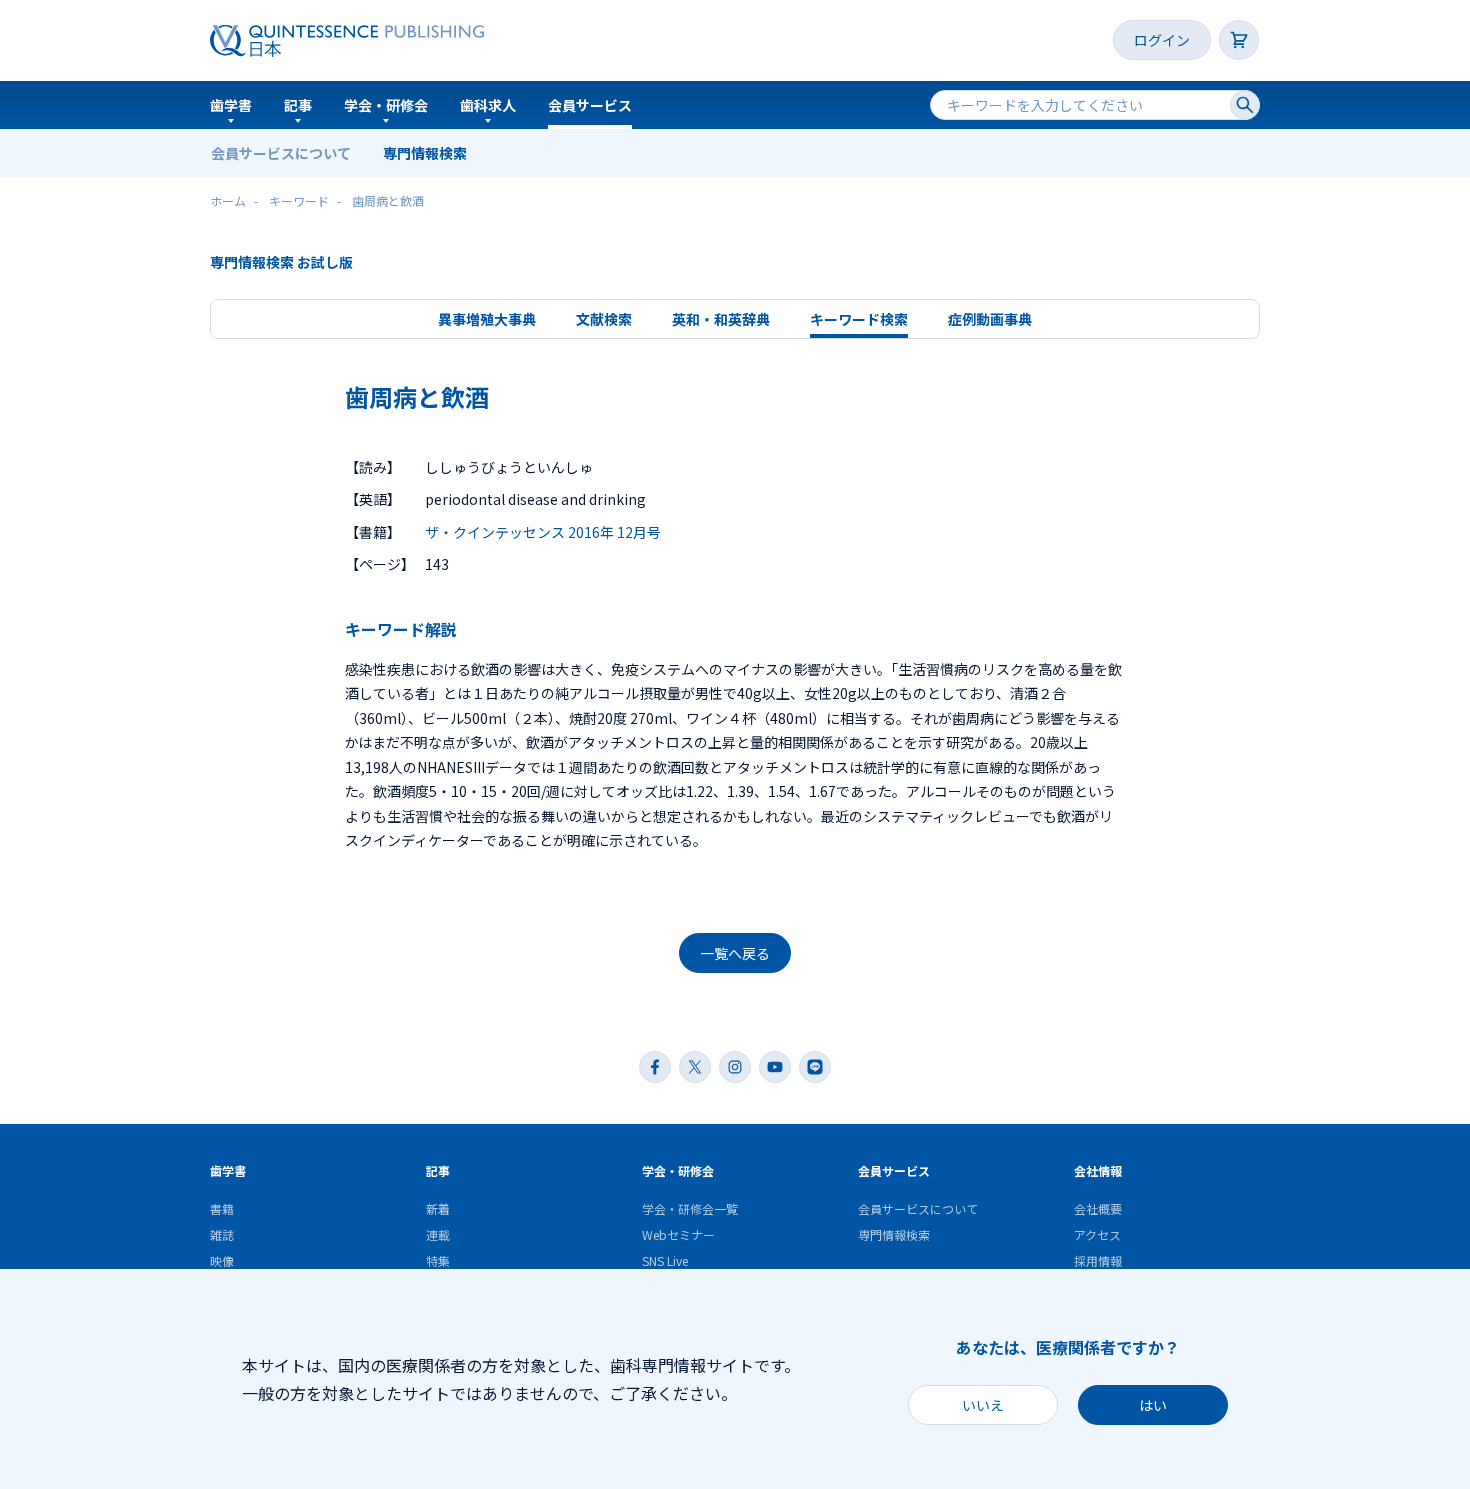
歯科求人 (488, 105)
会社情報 (1098, 1170)
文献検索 (604, 319)
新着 (438, 1208)
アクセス (1097, 1234)
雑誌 (222, 1234)
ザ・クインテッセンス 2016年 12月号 (543, 532)
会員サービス (590, 105)
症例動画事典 (990, 319)
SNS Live (665, 1260)
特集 (438, 1260)
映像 (222, 1260)
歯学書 (231, 105)
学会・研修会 (386, 105)
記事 (298, 105)
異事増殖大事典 (487, 319)
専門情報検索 (425, 153)
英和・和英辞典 (721, 319)
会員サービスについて (281, 153)
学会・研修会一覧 (690, 1208)
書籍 (222, 1208)
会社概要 (1098, 1208)
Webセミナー (678, 1234)
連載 (438, 1234)
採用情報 (1098, 1260)
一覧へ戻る (735, 953)
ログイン (1162, 40)
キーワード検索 (859, 319)
